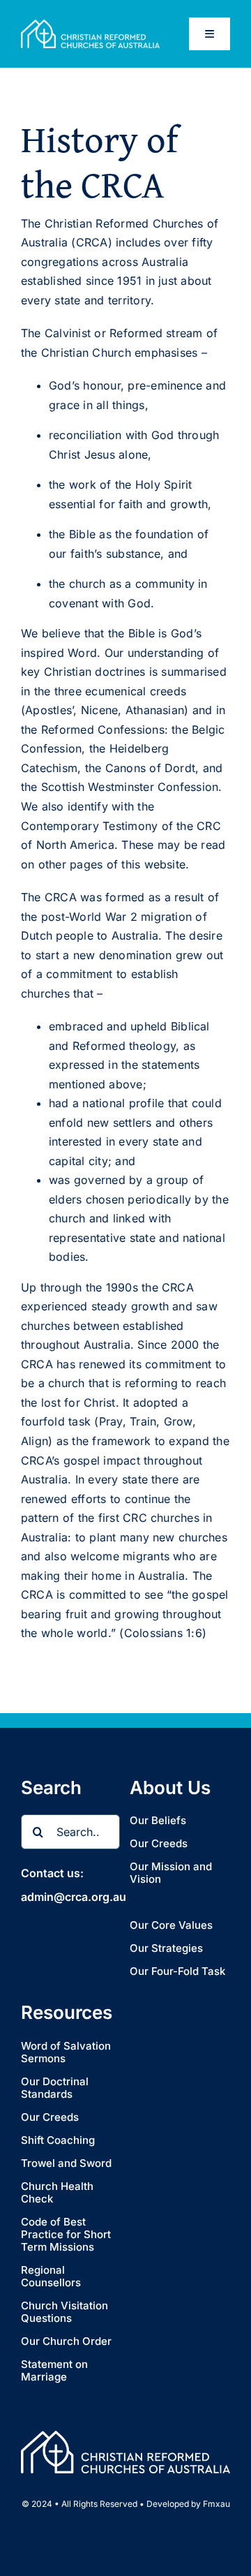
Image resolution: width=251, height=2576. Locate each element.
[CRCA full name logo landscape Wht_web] (90, 25)
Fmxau (216, 2504)
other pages (71, 864)
